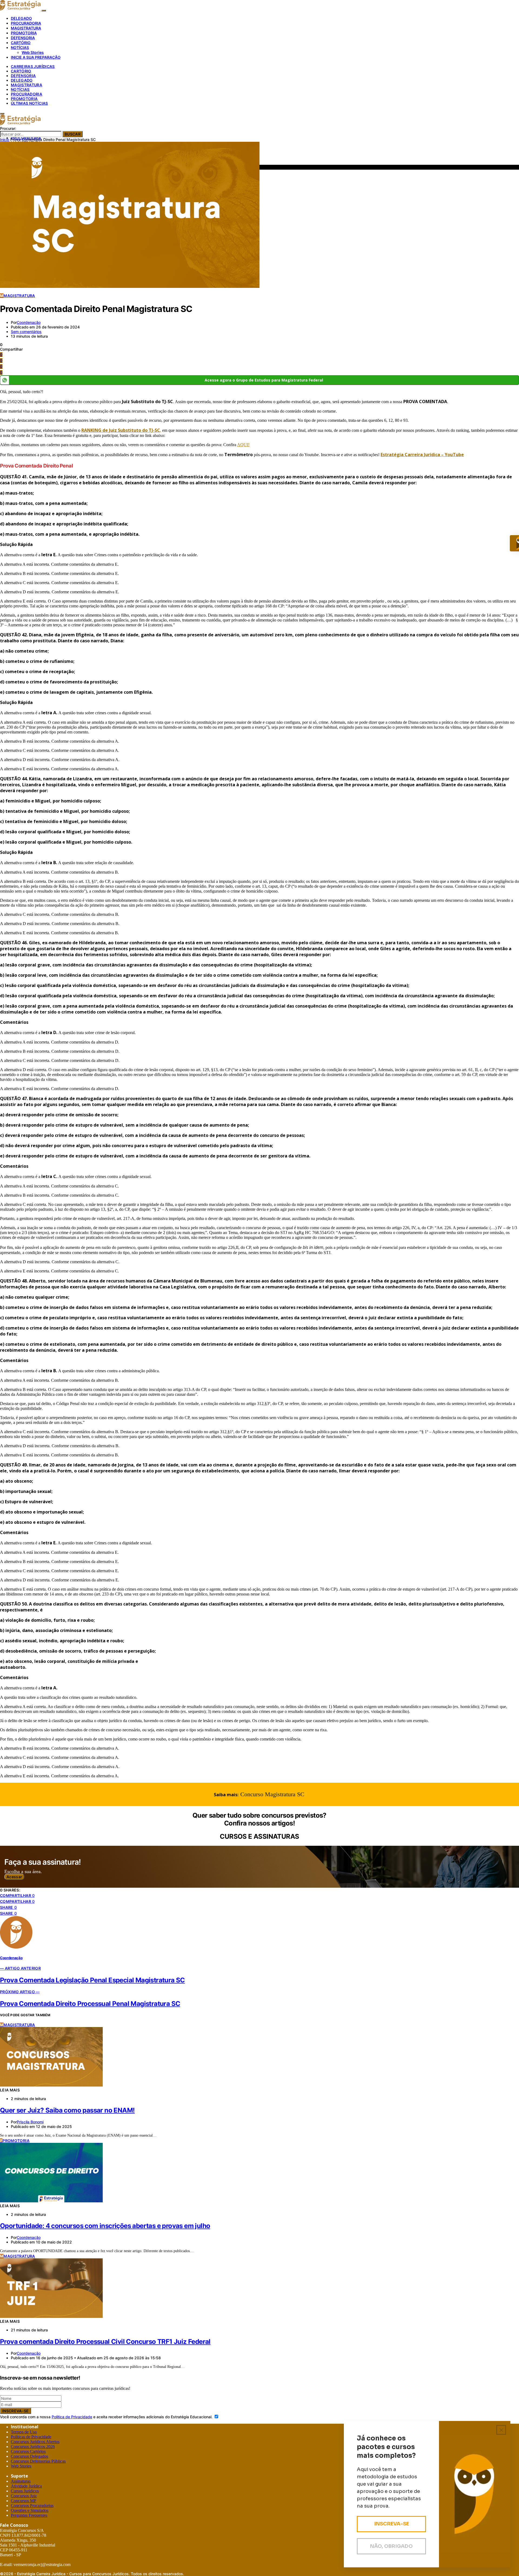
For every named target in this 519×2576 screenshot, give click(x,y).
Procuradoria (26, 94)
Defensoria (23, 76)
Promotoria (24, 99)
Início (5, 139)
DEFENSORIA (23, 38)
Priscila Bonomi (30, 2122)
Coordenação (29, 322)
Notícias (20, 89)
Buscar (73, 134)
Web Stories (33, 52)
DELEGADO (21, 18)
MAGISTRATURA (26, 28)
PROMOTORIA (24, 33)
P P (31, 2437)
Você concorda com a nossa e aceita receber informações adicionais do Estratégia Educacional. (107, 2417)
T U (24, 2432)
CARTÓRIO (21, 43)
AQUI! (243, 445)
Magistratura (26, 85)
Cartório (21, 71)
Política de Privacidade (72, 2417)
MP (24, 2501)
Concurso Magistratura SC (272, 1794)
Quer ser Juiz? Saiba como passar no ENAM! (67, 2110)
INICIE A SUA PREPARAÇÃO (36, 57)
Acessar (14, 1877)
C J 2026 (33, 2447)
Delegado (22, 80)
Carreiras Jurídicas (33, 66)
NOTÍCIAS (20, 47)
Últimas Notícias (29, 103)
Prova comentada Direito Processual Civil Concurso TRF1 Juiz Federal (105, 2342)
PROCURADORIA (26, 23)
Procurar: (8, 128)
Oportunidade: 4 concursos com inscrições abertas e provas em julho (105, 2226)
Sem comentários (26, 332)
